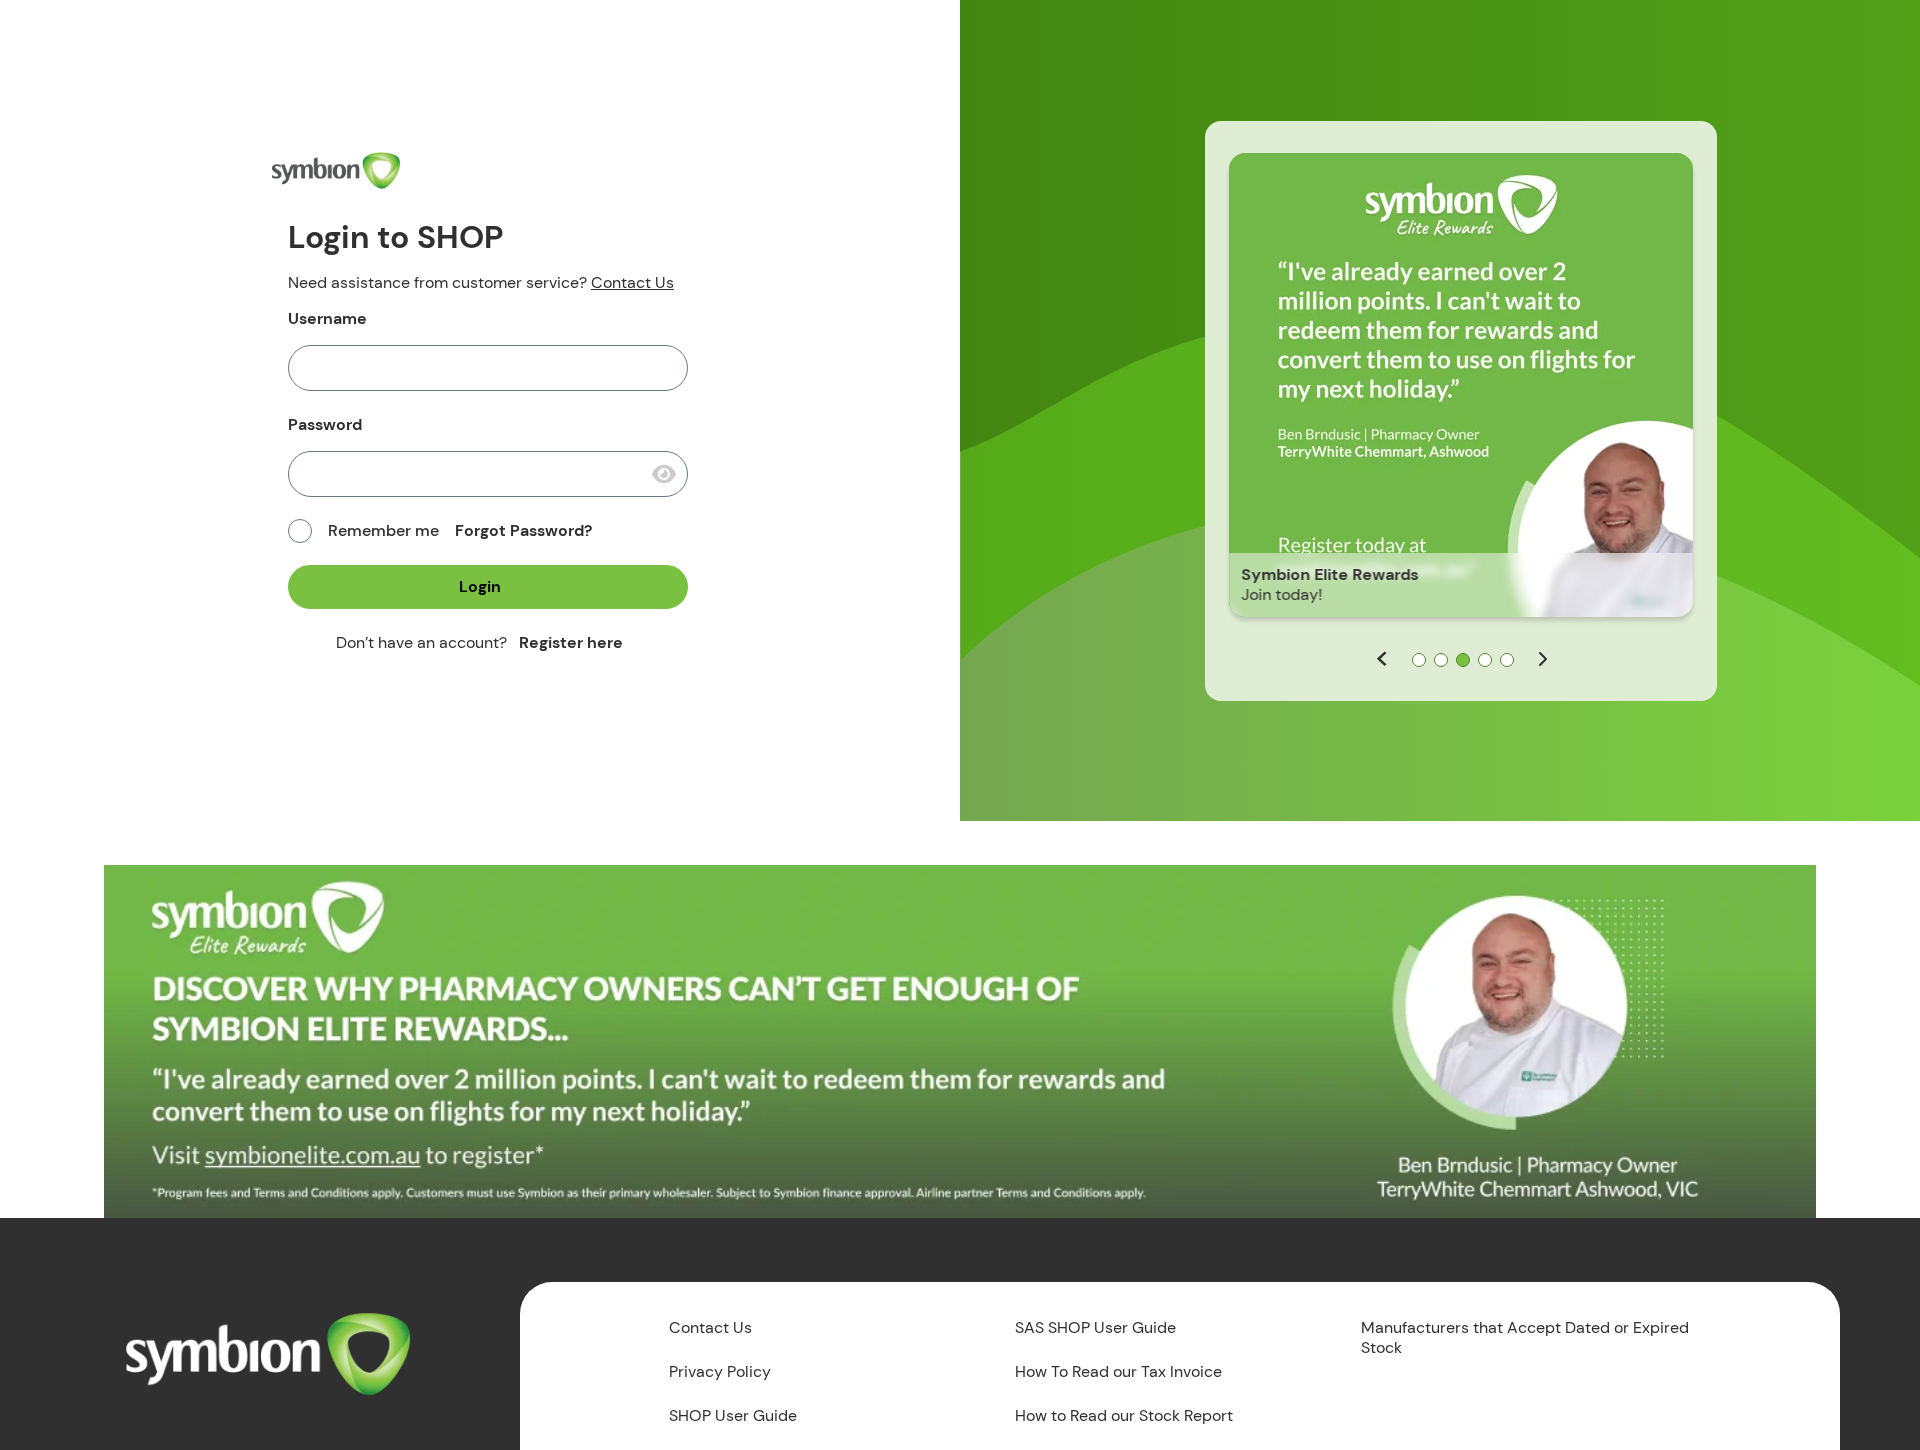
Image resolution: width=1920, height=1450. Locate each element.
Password (325, 425)
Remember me (383, 531)
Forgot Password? (523, 530)
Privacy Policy (720, 1372)
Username (327, 319)
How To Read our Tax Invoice (1118, 1372)
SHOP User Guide (733, 1416)
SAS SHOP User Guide (1095, 1328)
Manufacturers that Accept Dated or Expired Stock (1525, 1338)
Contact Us (632, 282)
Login (480, 586)
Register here (571, 642)
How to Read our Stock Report (1124, 1416)
